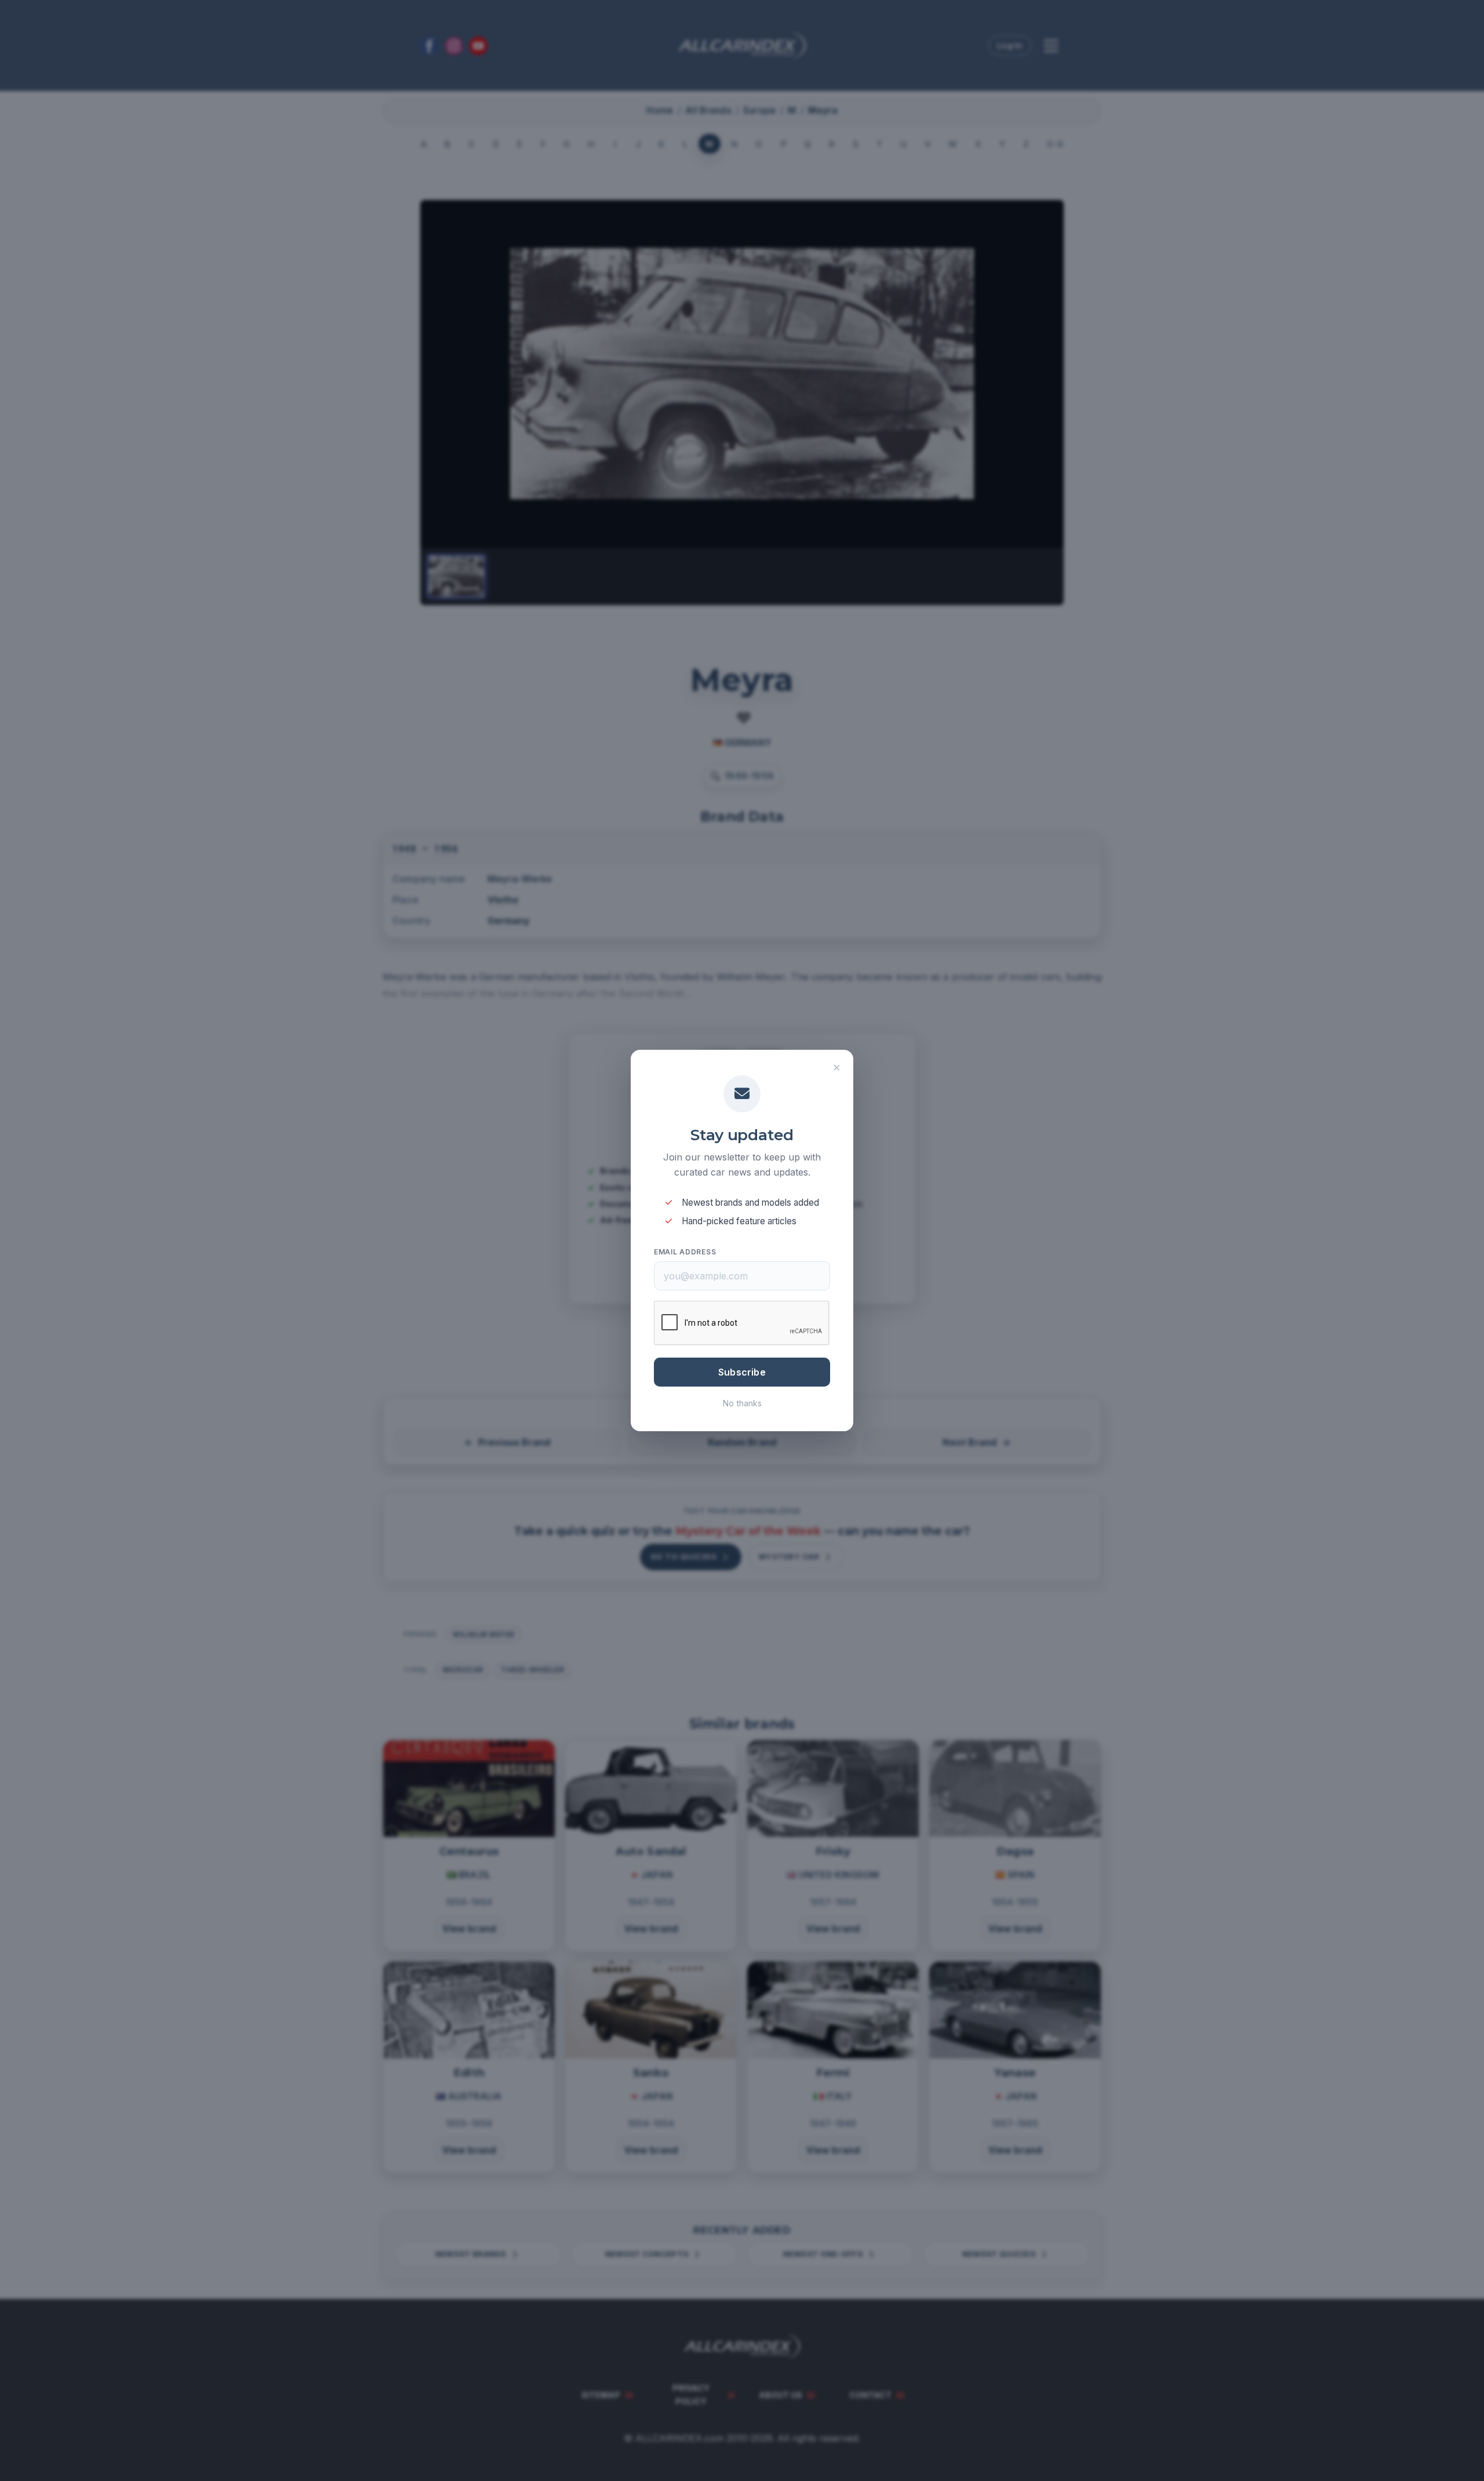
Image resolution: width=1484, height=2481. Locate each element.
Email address (685, 1252)
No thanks (742, 1403)
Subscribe (742, 1372)
